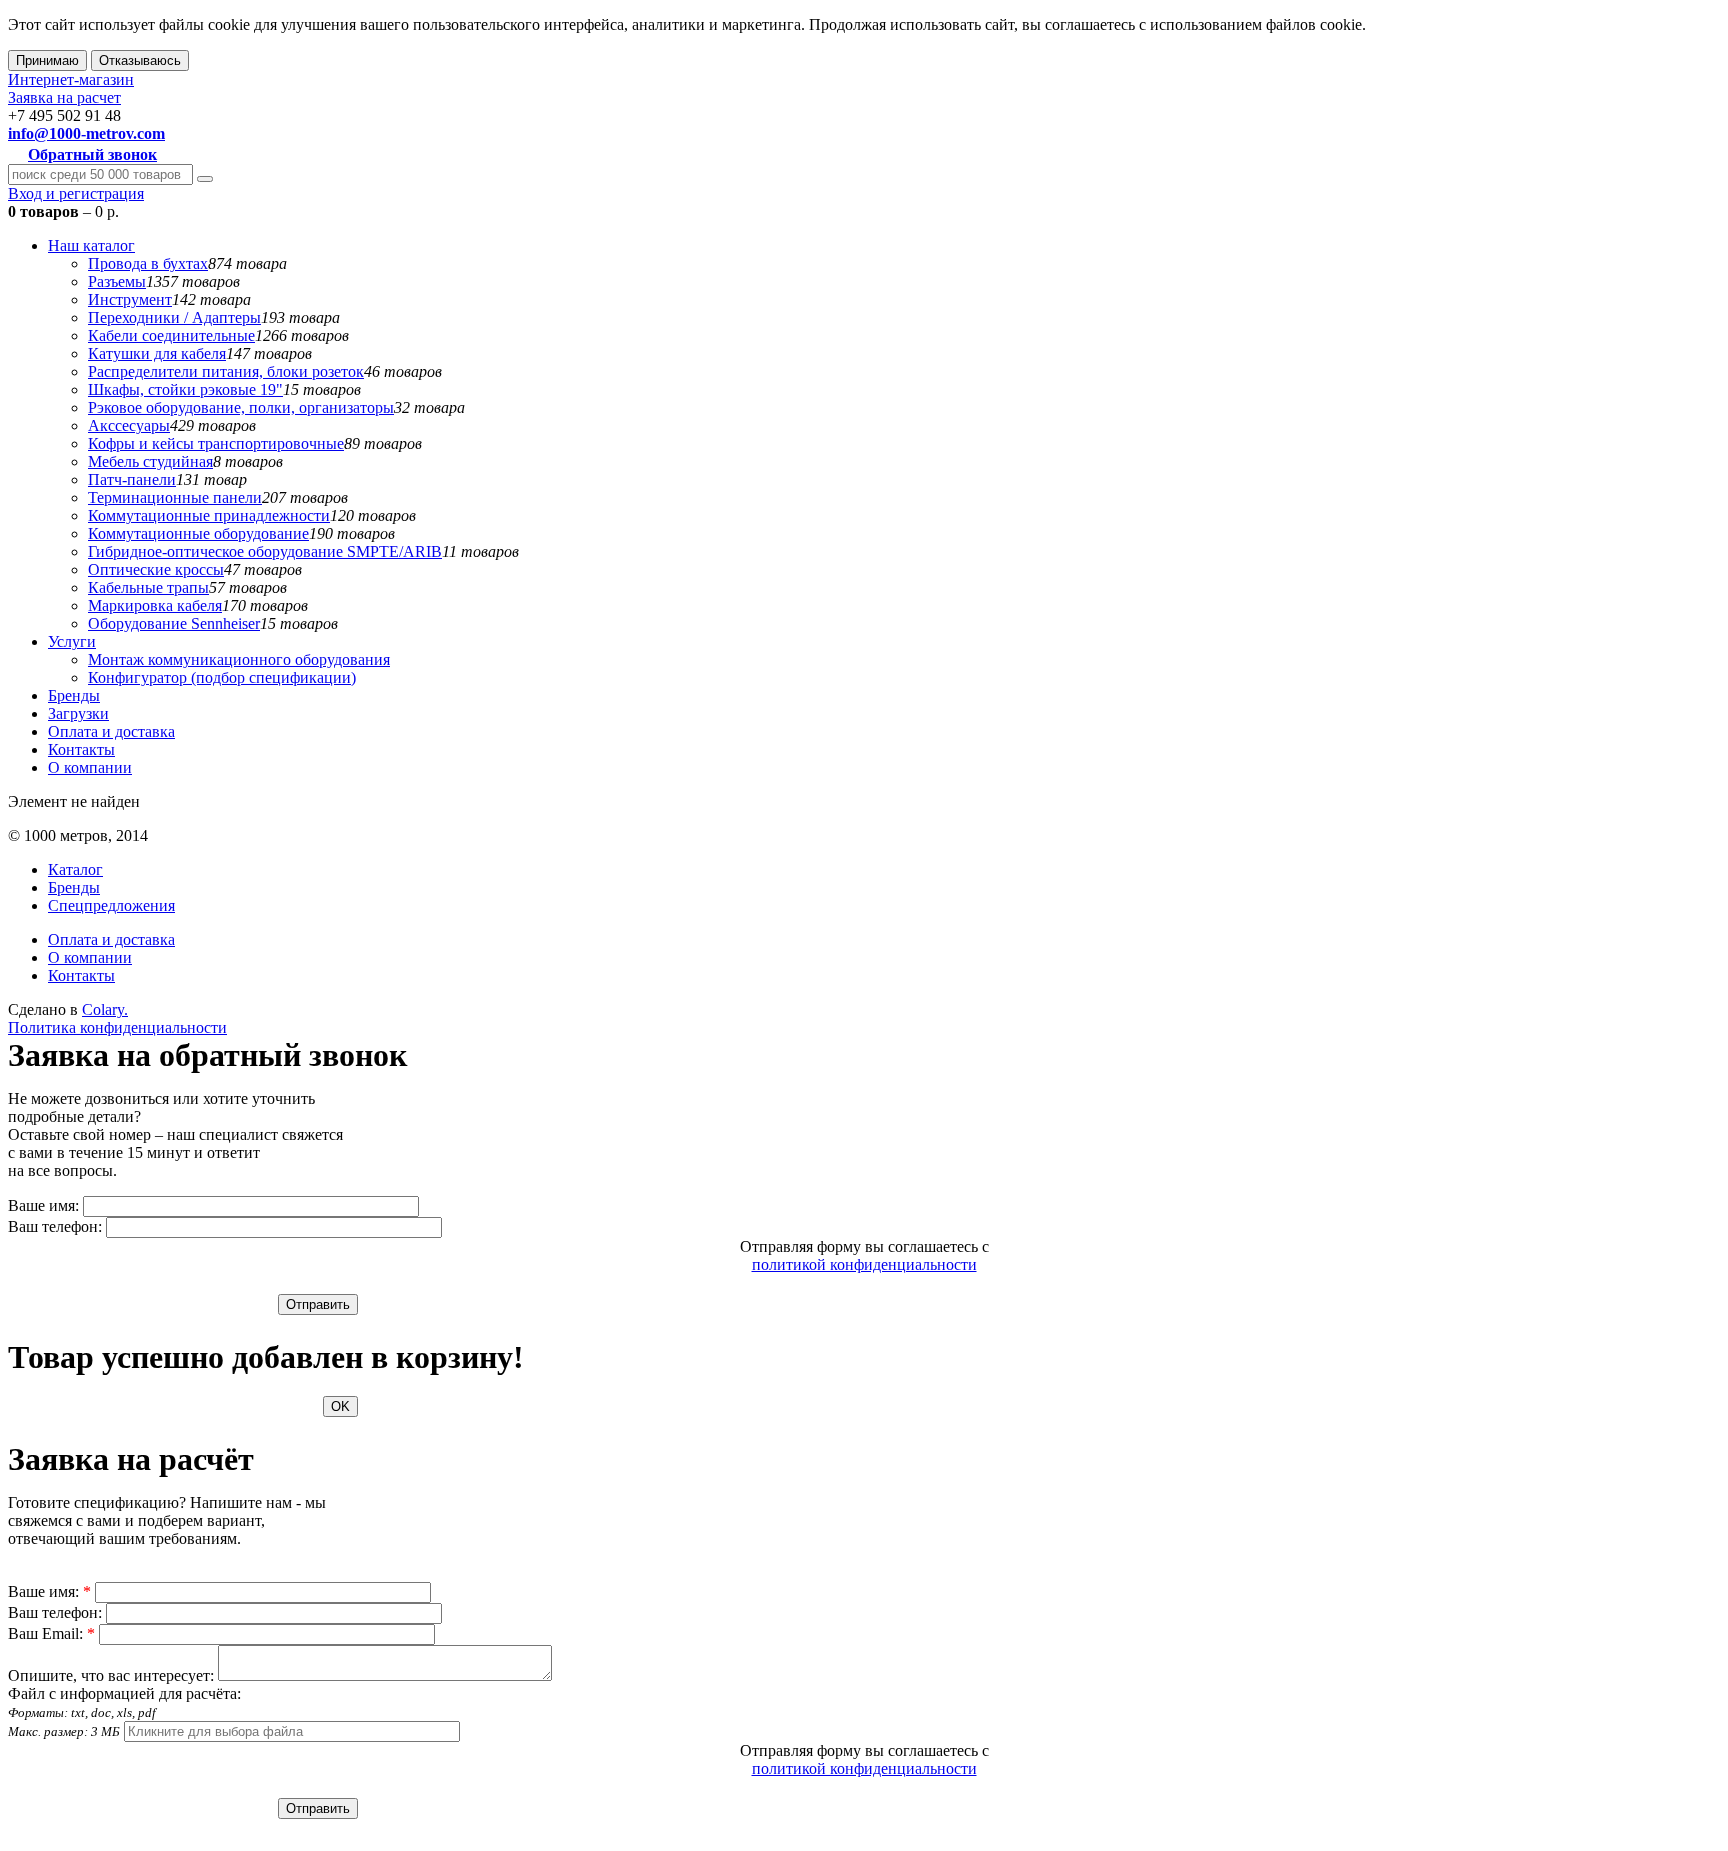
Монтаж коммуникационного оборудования (239, 659)
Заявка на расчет (64, 97)
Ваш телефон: (55, 1226)
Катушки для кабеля (157, 353)
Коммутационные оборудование (198, 533)
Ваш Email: (51, 1633)
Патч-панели (132, 479)
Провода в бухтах (148, 263)
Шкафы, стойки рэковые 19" (185, 389)
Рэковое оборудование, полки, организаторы (241, 407)
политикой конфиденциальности (864, 1264)
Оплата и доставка (111, 731)
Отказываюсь (140, 60)
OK (340, 1406)
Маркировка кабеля (155, 605)
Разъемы (117, 281)
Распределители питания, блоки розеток (226, 371)
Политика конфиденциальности (117, 1027)
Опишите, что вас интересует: (111, 1675)
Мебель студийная (150, 461)
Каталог (75, 869)
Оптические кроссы (156, 569)
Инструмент (130, 299)
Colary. (105, 1009)
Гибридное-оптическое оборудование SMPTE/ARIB (265, 551)
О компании (90, 767)
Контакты (81, 749)
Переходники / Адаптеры (174, 317)
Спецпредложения (111, 905)
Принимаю (47, 60)
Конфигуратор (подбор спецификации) (222, 677)
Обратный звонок (92, 154)
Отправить (318, 1304)
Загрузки (78, 713)
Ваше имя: (43, 1205)
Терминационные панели (175, 497)
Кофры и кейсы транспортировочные (216, 443)
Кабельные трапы (148, 587)
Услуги (72, 641)
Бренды (74, 695)
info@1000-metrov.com (86, 133)
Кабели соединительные (171, 335)
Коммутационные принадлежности (209, 515)
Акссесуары (129, 425)
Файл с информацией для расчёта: (124, 1712)
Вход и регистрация (76, 193)
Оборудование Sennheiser (174, 623)
